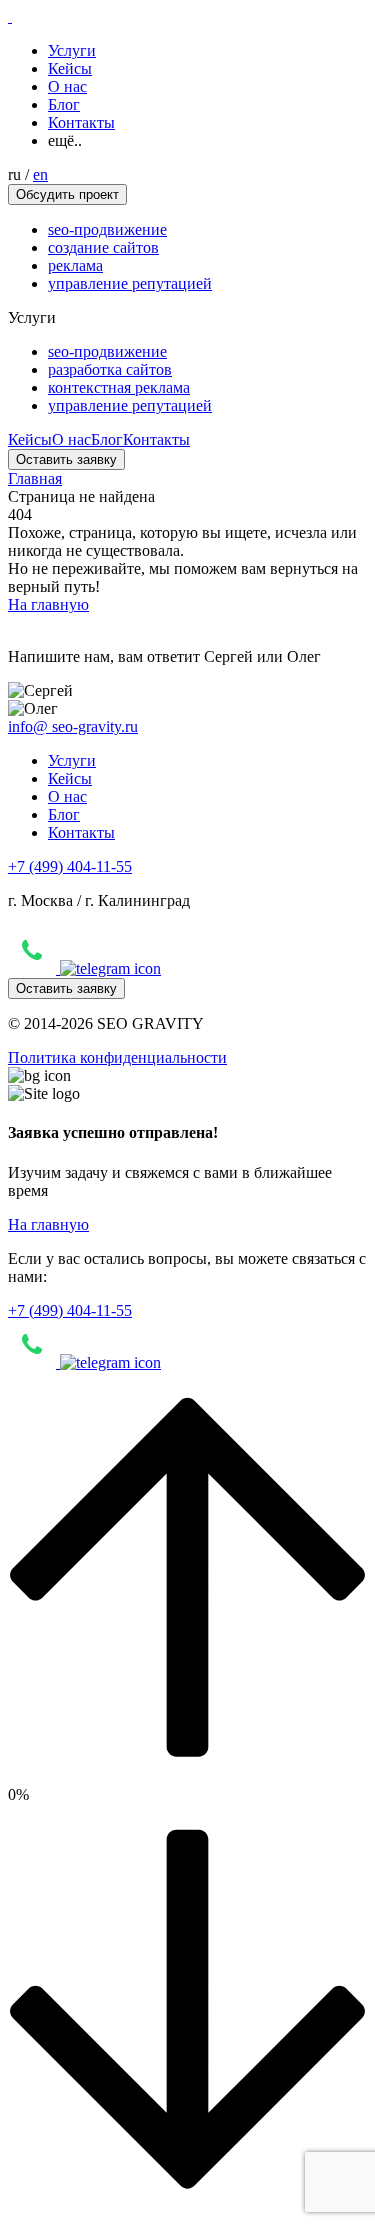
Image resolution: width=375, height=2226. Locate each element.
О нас (67, 86)
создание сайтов (103, 247)
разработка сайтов (110, 369)
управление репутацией (130, 283)
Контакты (81, 122)
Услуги (72, 50)
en (40, 174)
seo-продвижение (107, 229)
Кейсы (70, 68)
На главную (48, 604)
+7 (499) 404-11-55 (70, 866)
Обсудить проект (67, 194)
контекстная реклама (119, 387)
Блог (64, 104)
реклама (75, 265)
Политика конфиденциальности (117, 1057)
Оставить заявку (66, 459)
